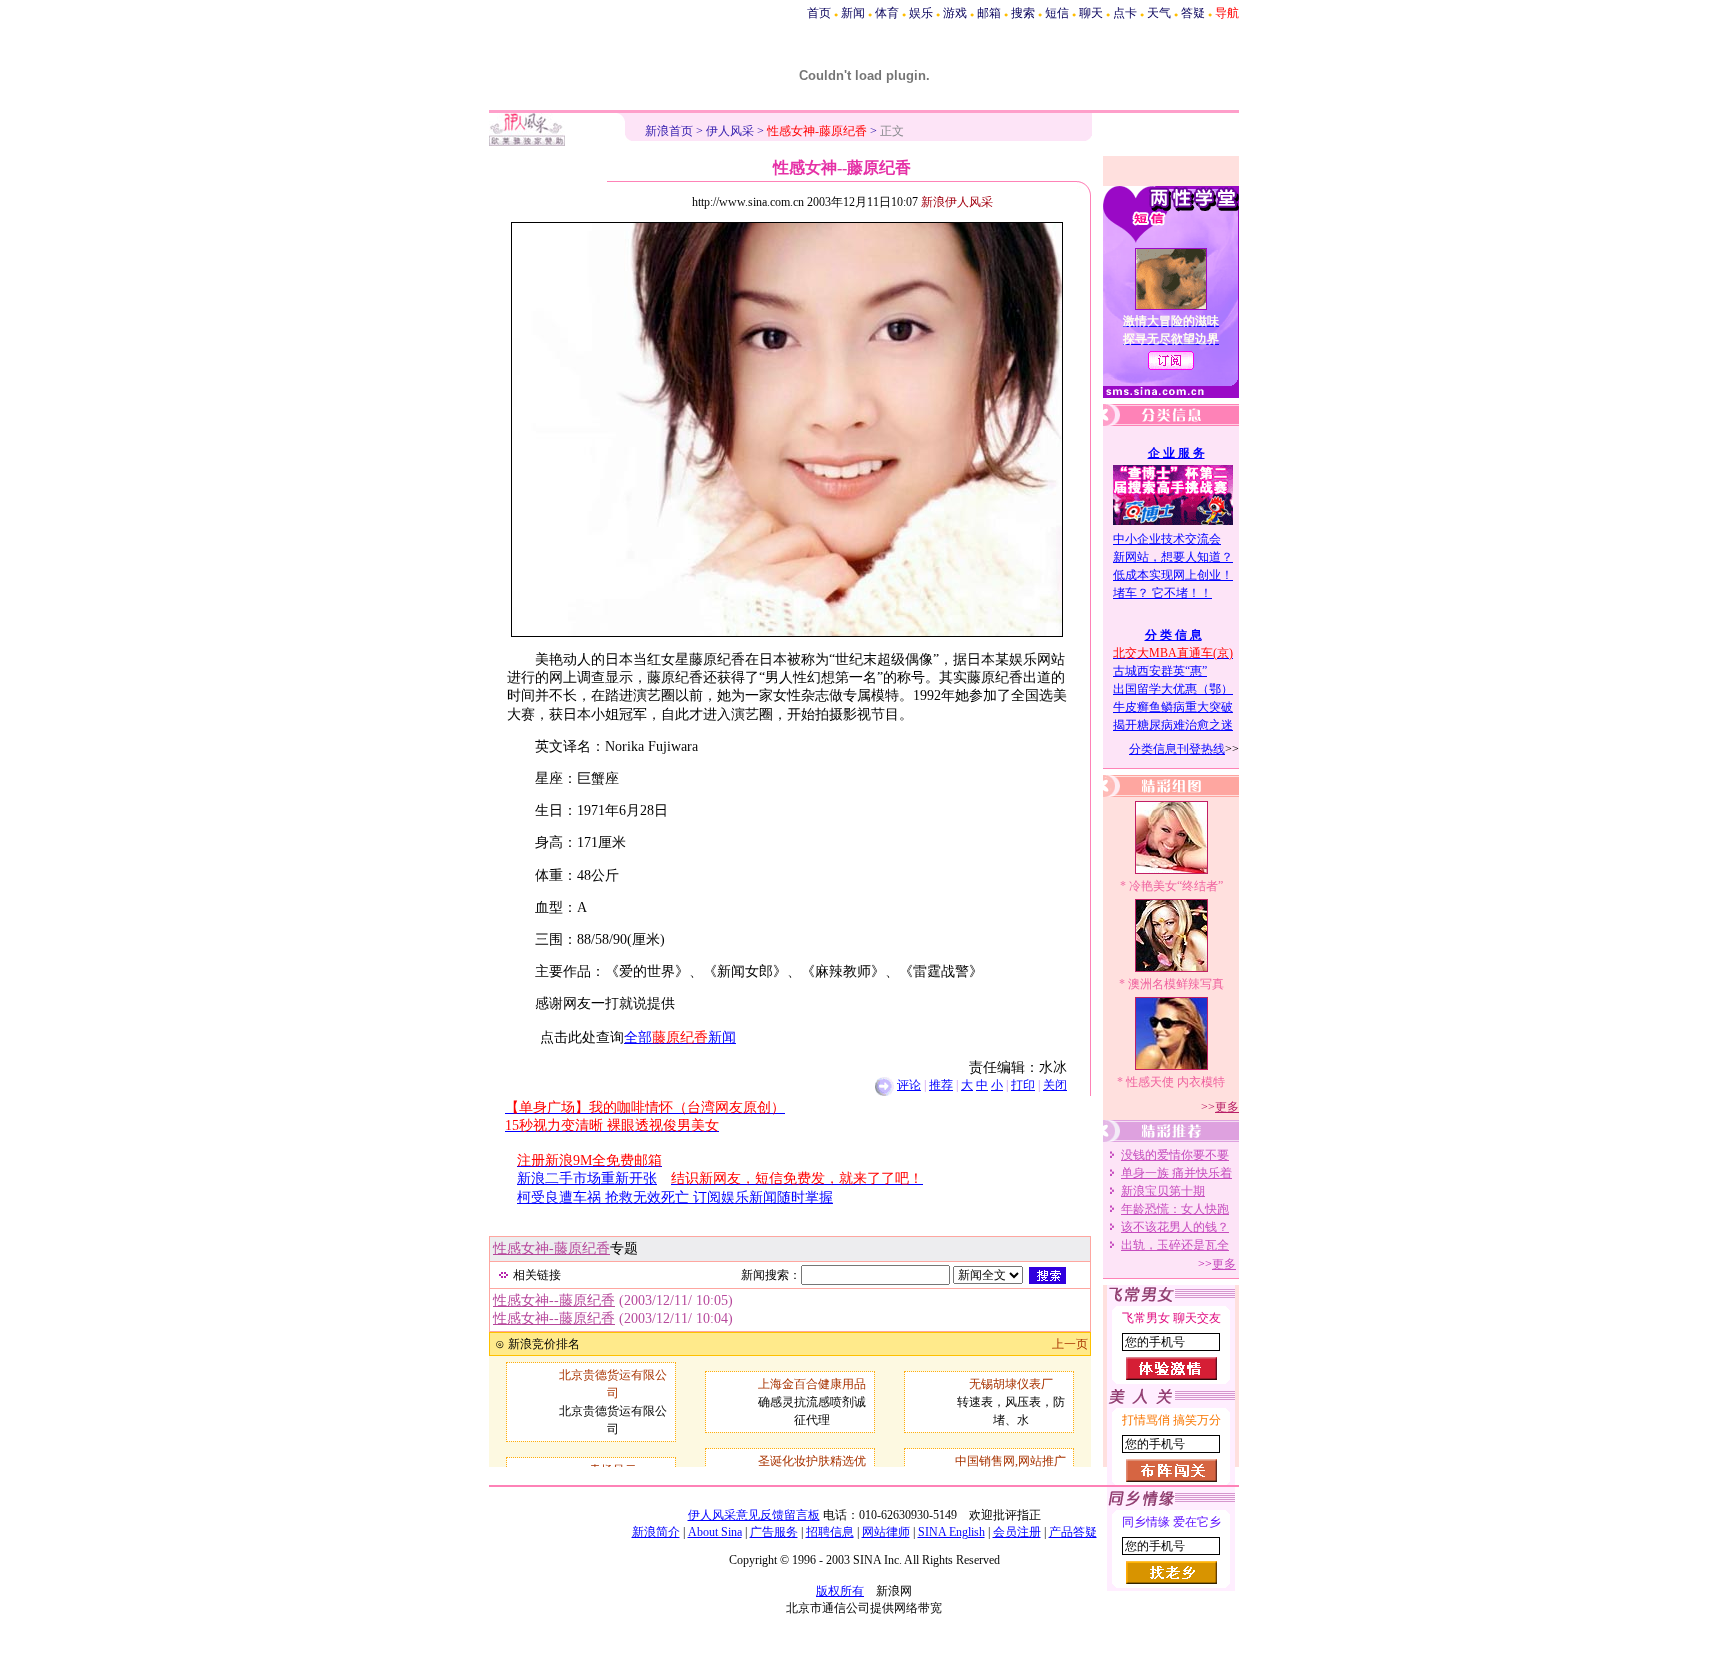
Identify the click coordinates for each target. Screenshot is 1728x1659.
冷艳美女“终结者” (1176, 886)
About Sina (715, 1532)
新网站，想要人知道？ (1173, 557)
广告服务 (774, 1532)
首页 (819, 13)
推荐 (941, 1085)
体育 (887, 13)
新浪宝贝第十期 (1163, 1191)
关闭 (1055, 1085)
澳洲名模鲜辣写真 (1176, 984)
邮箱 (989, 13)
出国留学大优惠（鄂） (1173, 689)
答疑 (1193, 13)
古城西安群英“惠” (1160, 671)
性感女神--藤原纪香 (554, 1300)
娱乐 (921, 13)
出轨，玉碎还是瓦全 (1175, 1245)
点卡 (1125, 13)
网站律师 (886, 1532)
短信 (1057, 13)
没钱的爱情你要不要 (1175, 1155)
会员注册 (1017, 1532)
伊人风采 (730, 131)
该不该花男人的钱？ (1175, 1227)
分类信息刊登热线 (1177, 749)
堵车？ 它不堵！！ (1162, 593)
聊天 (1091, 13)
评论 (909, 1085)
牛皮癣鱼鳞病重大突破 (1173, 707)
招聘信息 (830, 1532)
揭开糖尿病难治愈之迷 (1173, 725)
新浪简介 (656, 1532)
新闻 (853, 13)
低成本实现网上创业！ (1173, 575)
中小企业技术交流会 (1167, 539)
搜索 (1023, 13)
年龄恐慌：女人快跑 (1175, 1209)
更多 (1227, 1107)
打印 (1023, 1085)
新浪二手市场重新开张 (587, 1178)
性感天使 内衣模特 (1175, 1082)
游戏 (955, 13)
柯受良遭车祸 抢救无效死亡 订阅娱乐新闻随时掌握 (675, 1197)
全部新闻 (680, 1037)
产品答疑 (1073, 1532)
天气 (1159, 13)
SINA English (951, 1532)
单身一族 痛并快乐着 (1176, 1173)
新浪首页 (669, 131)
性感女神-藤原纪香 (551, 1248)
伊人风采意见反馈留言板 (754, 1515)
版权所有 (840, 1591)
